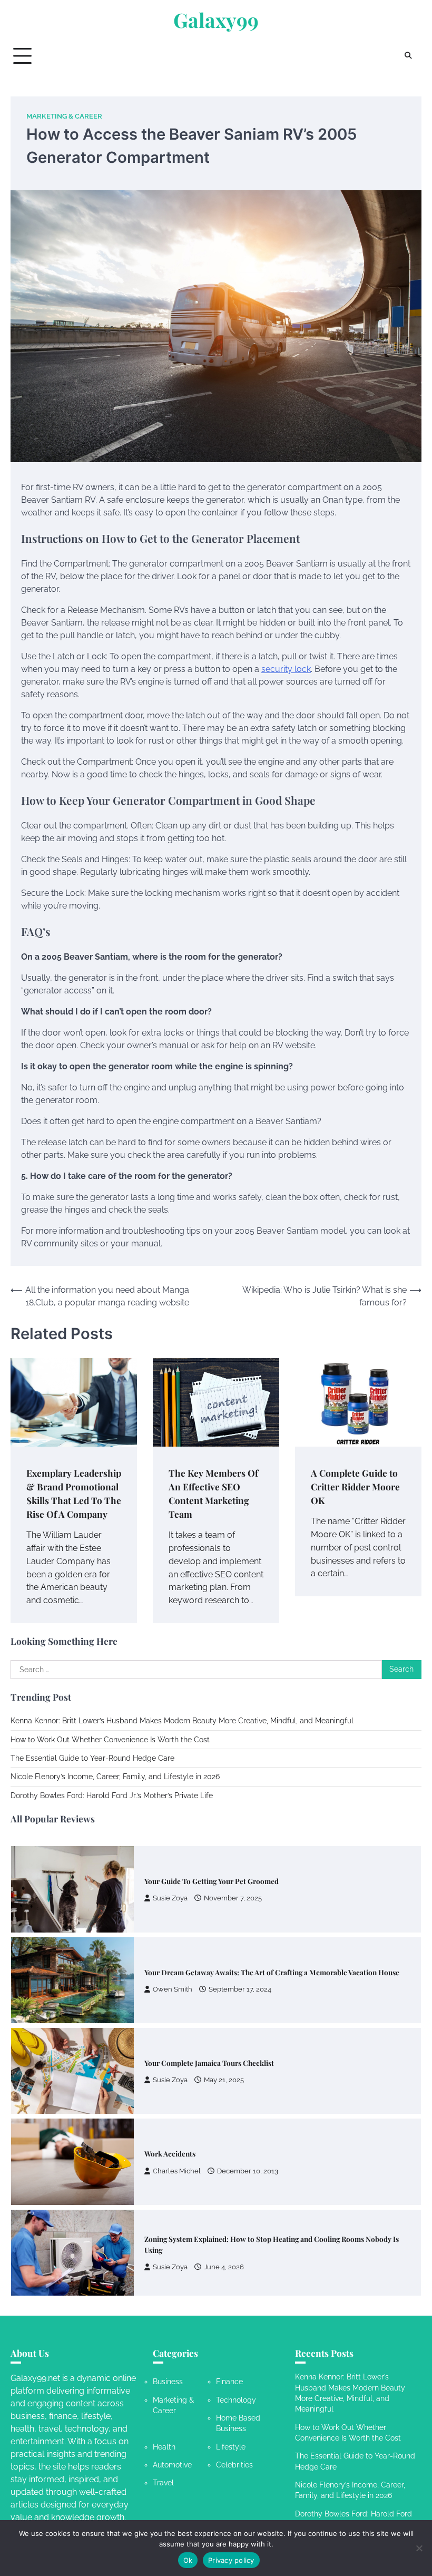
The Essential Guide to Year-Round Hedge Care (92, 1758)
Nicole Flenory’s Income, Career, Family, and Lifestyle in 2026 (115, 1777)
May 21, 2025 (224, 1989)
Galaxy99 (216, 20)
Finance (229, 2382)
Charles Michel (177, 2080)
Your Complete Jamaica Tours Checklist (209, 1972)
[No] (419, 2548)
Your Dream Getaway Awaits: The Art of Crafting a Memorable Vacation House (272, 1881)
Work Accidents (170, 2063)
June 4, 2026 (224, 2176)
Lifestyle (231, 2447)
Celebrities (234, 2465)
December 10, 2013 (248, 2080)
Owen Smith (173, 1899)
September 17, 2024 (240, 1899)
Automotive (172, 2465)
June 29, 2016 (239, 2262)
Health (164, 2447)
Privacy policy (231, 2560)
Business (168, 2382)
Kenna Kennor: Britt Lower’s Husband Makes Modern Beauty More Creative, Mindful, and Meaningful (182, 1721)
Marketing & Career (64, 116)
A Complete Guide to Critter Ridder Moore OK (355, 1486)
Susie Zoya (170, 1989)
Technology (236, 2400)
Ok (188, 2560)
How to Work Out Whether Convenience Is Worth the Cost (110, 1740)
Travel (163, 2483)
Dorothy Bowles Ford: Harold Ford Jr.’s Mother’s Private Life (112, 1796)
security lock (286, 669)
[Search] (408, 56)
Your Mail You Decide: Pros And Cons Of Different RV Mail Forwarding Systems (274, 2245)
